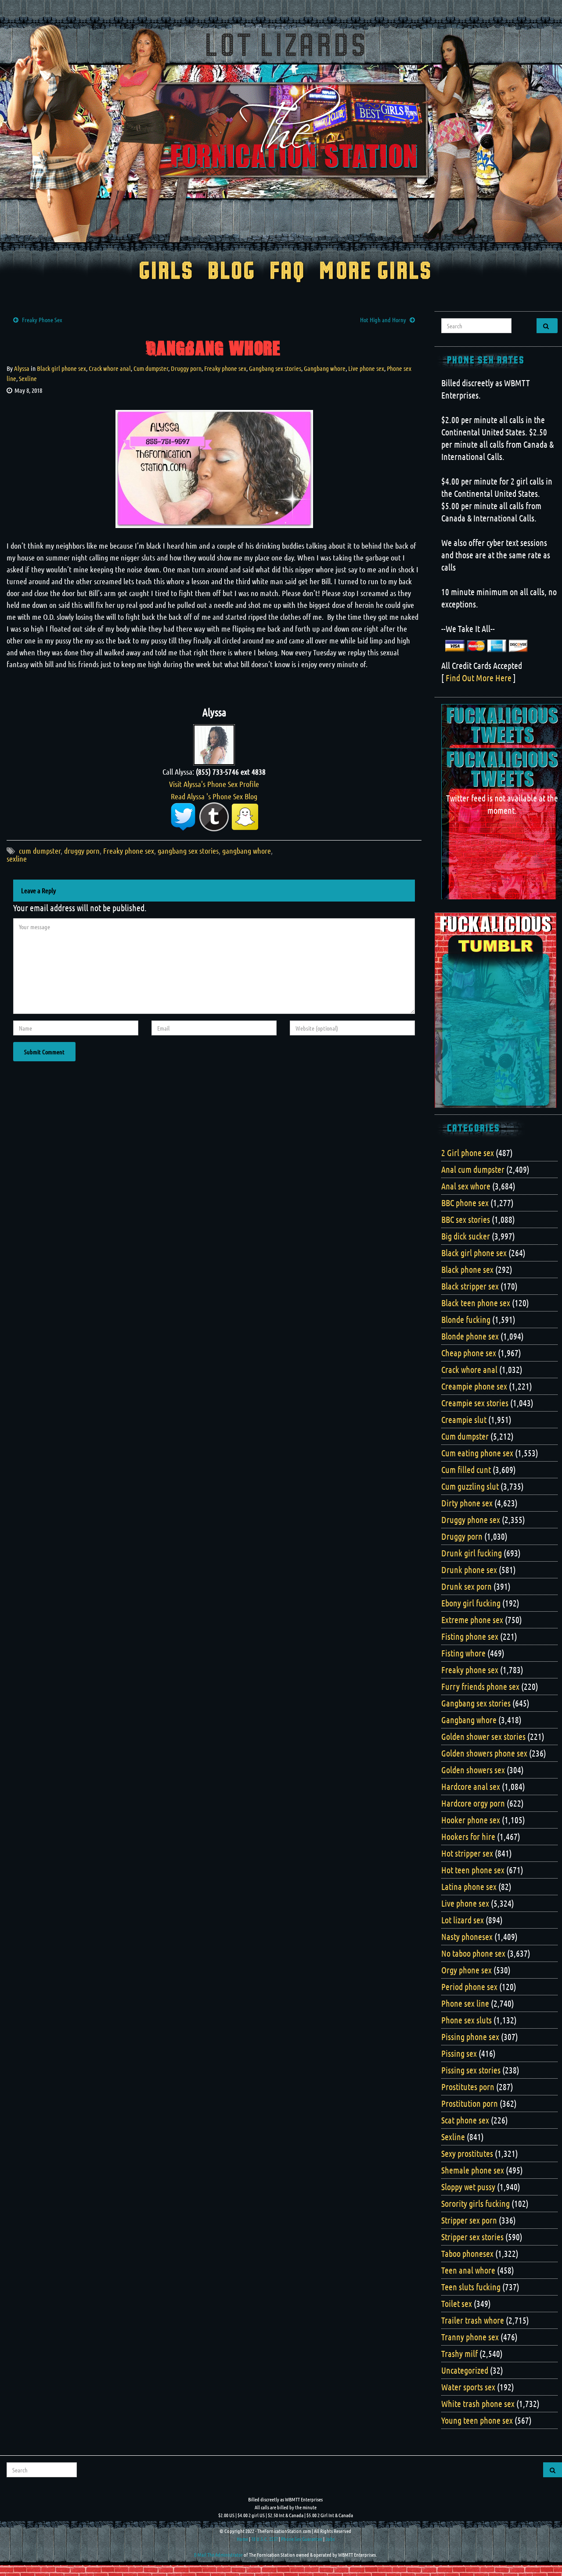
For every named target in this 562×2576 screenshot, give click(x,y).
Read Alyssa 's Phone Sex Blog (214, 796)
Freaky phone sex (225, 368)
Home (242, 2539)
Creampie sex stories (475, 1403)
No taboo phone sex (473, 1953)
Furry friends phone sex (480, 1686)
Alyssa (22, 368)
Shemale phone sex (473, 2170)
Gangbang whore (325, 368)
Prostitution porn (470, 2103)
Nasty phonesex (467, 1936)
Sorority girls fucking (476, 2203)
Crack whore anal (110, 368)
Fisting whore (463, 1653)
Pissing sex (459, 2053)
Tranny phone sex (470, 2337)
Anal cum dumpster (473, 1169)
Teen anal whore (468, 2270)
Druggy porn (186, 368)
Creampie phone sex (474, 1386)
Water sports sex (468, 2387)
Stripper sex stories (472, 2237)
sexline (17, 859)
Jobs (330, 2539)
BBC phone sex (465, 1203)
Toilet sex (457, 2303)
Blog (232, 272)
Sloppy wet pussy (468, 2187)
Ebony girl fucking (471, 1603)
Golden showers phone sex (484, 1753)
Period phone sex (469, 1987)
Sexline (28, 378)
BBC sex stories (466, 1219)
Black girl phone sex (61, 368)
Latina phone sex (469, 1886)
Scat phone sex (465, 2120)
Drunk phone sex (469, 1570)
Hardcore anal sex (471, 1786)
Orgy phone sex (467, 1970)
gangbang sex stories (188, 851)
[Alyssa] (214, 744)
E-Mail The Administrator (218, 2554)
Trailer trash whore (473, 2320)
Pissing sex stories (471, 2070)
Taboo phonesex (467, 2253)
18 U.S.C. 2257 (265, 2539)
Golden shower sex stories (483, 1736)
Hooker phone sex (471, 1820)
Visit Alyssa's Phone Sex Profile (214, 784)
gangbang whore (247, 851)
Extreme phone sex (472, 1620)
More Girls (376, 272)
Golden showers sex (473, 1770)
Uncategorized (465, 2370)
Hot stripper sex (467, 1853)
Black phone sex (467, 1269)
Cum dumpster (151, 368)
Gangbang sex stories (275, 368)
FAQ (287, 272)
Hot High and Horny (383, 320)
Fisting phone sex (470, 1636)
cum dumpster (40, 851)
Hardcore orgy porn (473, 1803)
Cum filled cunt (466, 1469)
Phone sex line (465, 2003)
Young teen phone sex (477, 2420)
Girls (166, 272)
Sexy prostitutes (467, 2153)
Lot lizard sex (463, 1920)
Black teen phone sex (476, 1303)
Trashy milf (459, 2353)
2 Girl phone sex (468, 1153)
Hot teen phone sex (473, 1870)
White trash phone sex (478, 2404)
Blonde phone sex (470, 1336)
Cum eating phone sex (477, 1453)
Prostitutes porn (468, 2087)
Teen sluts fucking (471, 2287)
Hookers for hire (468, 1836)
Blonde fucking (466, 1319)
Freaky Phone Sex (42, 320)
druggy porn (82, 851)
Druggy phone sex (471, 1520)
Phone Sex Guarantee (302, 2539)
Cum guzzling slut (470, 1486)
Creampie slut (464, 1419)
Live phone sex (366, 368)
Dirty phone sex (467, 1503)
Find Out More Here (479, 678)
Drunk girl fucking (472, 1553)
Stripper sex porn (469, 2220)
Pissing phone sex (470, 2037)
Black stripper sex (470, 1286)
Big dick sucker (466, 1236)
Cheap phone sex (469, 1353)
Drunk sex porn (467, 1586)
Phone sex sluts (467, 2020)
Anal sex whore (466, 1186)
